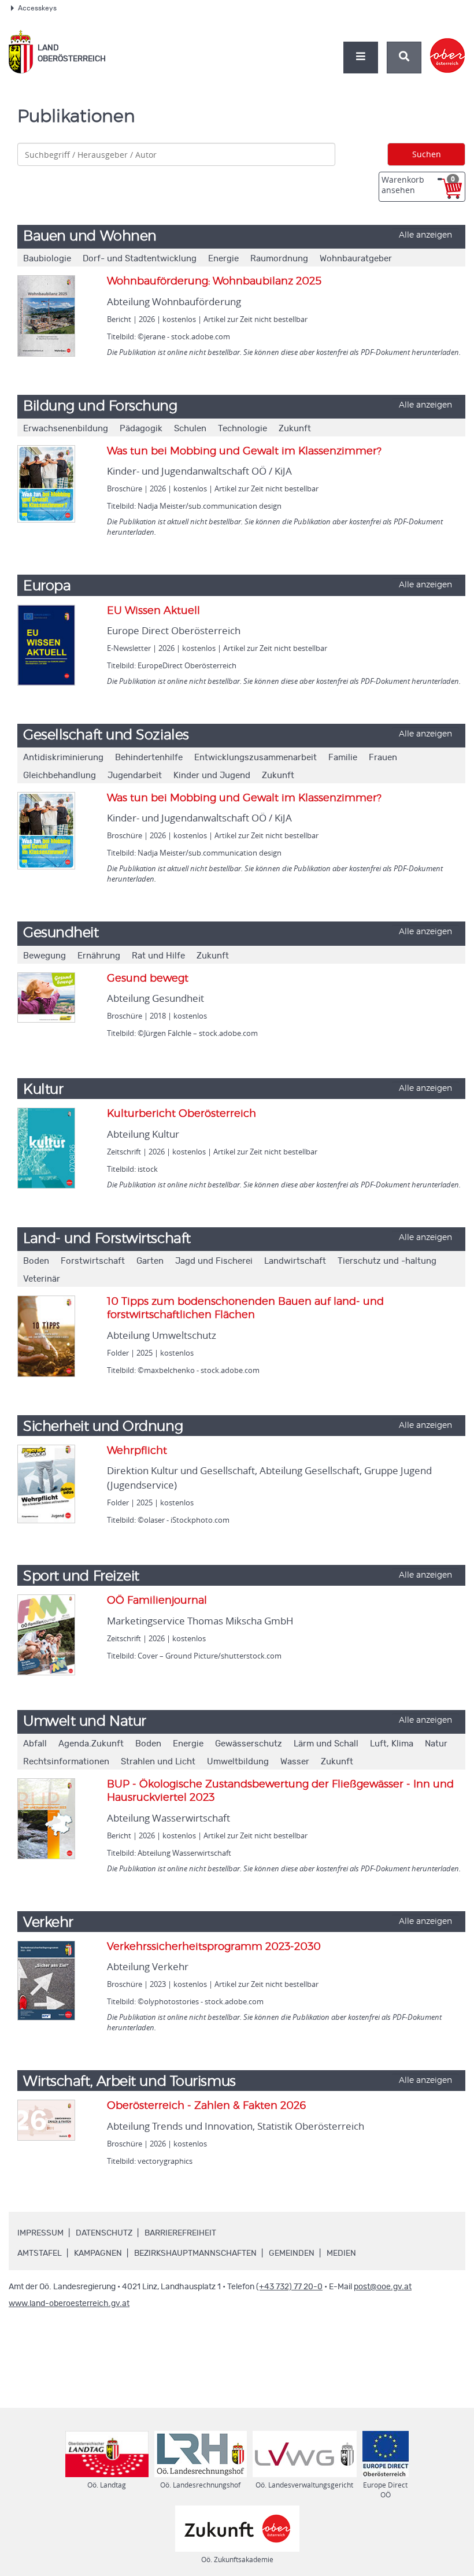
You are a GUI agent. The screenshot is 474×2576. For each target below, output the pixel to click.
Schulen (190, 429)
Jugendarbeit (135, 776)
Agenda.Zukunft (91, 1744)
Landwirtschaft (295, 1261)
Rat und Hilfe (158, 956)
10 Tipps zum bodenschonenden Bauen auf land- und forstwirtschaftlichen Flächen (245, 1309)
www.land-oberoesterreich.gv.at (69, 2304)
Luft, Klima (392, 1744)
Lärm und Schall (326, 1744)
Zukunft (295, 429)
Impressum (40, 2233)
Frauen (383, 758)
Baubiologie (47, 259)
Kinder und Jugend (212, 776)
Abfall (35, 1744)
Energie (223, 259)
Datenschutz (104, 2233)
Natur (436, 1744)
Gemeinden (292, 2253)
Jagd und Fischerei (214, 1261)
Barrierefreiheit (180, 2233)
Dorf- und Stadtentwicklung (140, 259)
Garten (150, 1261)
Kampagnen (98, 2253)
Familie (343, 758)
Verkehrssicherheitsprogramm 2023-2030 (214, 1947)
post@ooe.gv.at (383, 2287)
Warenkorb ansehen (418, 185)
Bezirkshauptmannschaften (195, 2253)
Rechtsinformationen (66, 1762)
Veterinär (42, 1279)
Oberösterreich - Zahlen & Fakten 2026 (207, 2106)
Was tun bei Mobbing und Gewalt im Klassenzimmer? (244, 451)
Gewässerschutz (249, 1744)
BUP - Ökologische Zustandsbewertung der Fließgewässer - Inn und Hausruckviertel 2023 (280, 1791)
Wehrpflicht (137, 1451)
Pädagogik (141, 429)
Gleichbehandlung (60, 776)
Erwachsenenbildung (66, 429)
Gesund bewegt (148, 979)
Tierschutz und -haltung (387, 1261)
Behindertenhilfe (149, 758)
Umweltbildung (238, 1762)
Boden (36, 1261)
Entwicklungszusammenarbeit (255, 758)
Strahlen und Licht (158, 1762)
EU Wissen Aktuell (153, 611)
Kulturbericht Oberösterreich (182, 1114)
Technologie (242, 429)
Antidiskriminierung (63, 758)
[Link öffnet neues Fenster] (448, 46)
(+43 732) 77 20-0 (289, 2287)
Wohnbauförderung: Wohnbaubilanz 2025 (214, 282)
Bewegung (45, 956)
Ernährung (99, 956)
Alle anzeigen (425, 235)
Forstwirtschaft (93, 1261)
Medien (341, 2253)
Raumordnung (279, 259)
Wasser (295, 1762)
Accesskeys (37, 8)
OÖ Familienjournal (157, 1601)
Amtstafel (40, 2253)
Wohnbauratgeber (356, 259)
